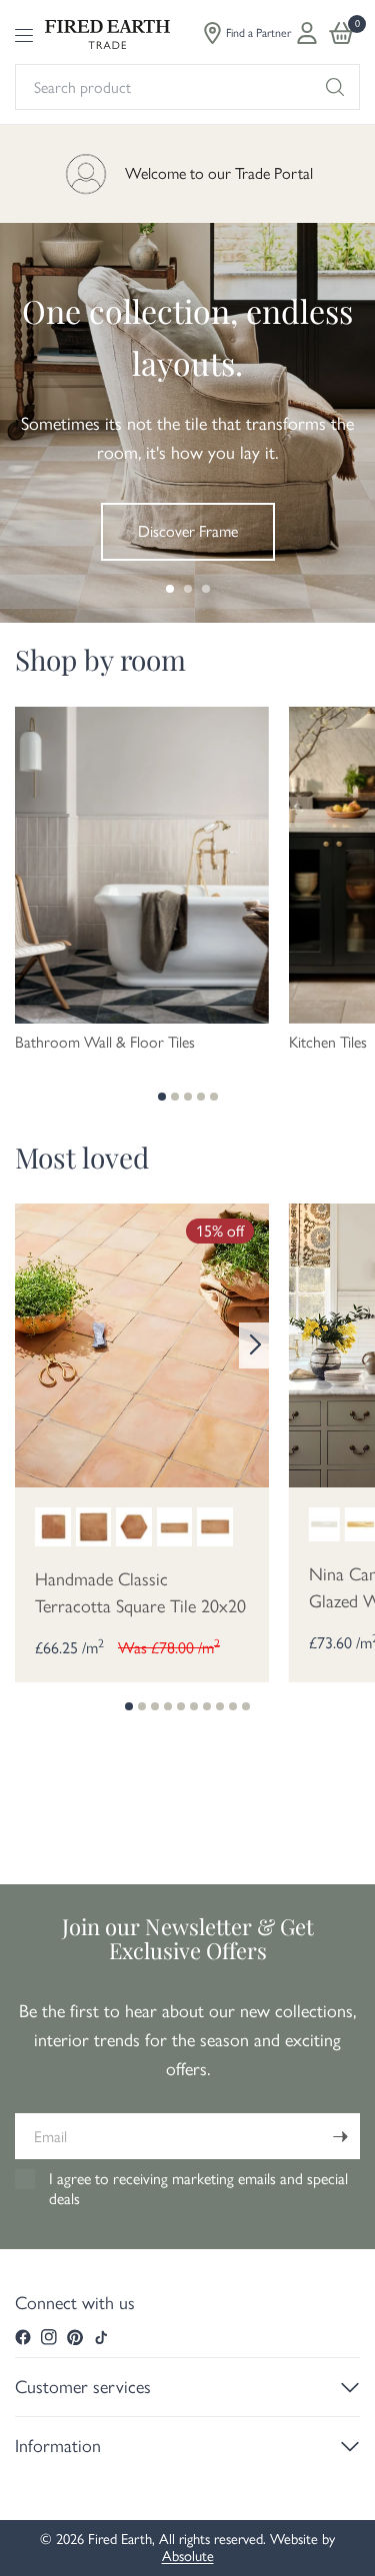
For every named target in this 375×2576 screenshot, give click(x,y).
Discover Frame (188, 531)
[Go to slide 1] (170, 589)
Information (58, 2446)
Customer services (83, 2387)
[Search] (335, 87)
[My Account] (307, 33)
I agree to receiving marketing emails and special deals (198, 2189)
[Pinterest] (75, 2337)
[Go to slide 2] (188, 589)
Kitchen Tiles (328, 1043)
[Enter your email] (340, 2136)
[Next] (254, 1345)
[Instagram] (49, 2337)
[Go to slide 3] (206, 589)
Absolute (188, 2556)
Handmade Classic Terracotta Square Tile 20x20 (140, 1593)
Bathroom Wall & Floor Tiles (105, 1043)
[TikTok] (101, 2337)
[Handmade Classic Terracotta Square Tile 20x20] (142, 1343)
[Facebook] (23, 2337)
